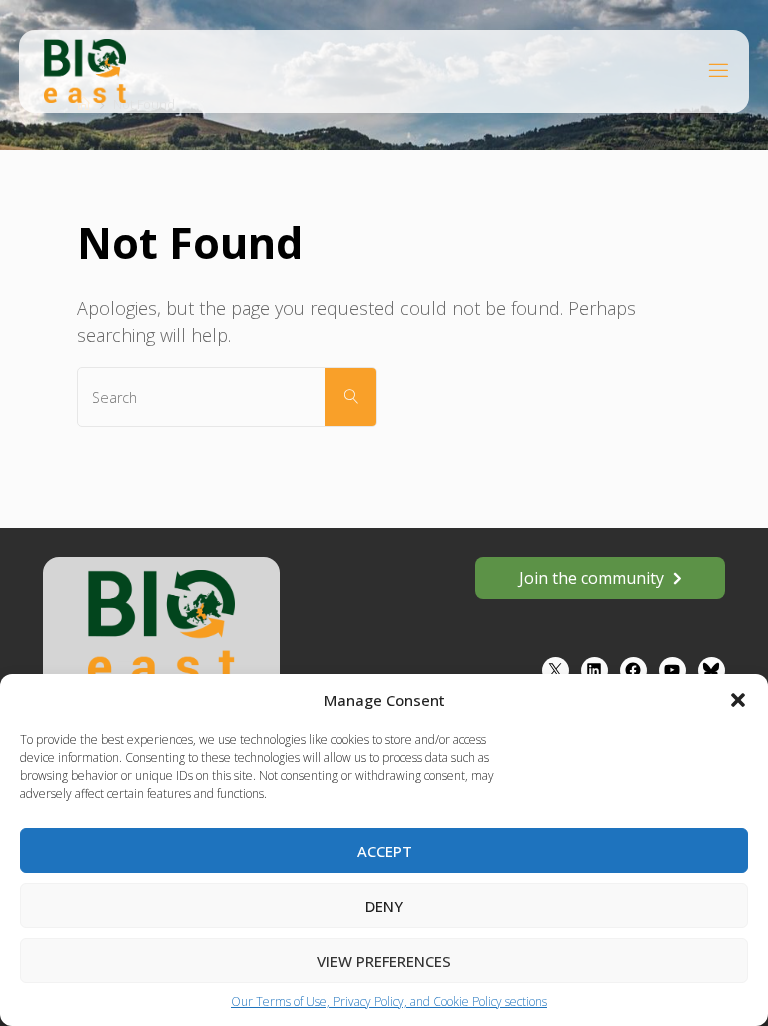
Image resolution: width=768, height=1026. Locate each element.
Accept (384, 851)
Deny (384, 906)
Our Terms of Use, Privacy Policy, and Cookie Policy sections (389, 1001)
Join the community (591, 578)
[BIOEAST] (85, 69)
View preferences (384, 961)
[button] (738, 700)
